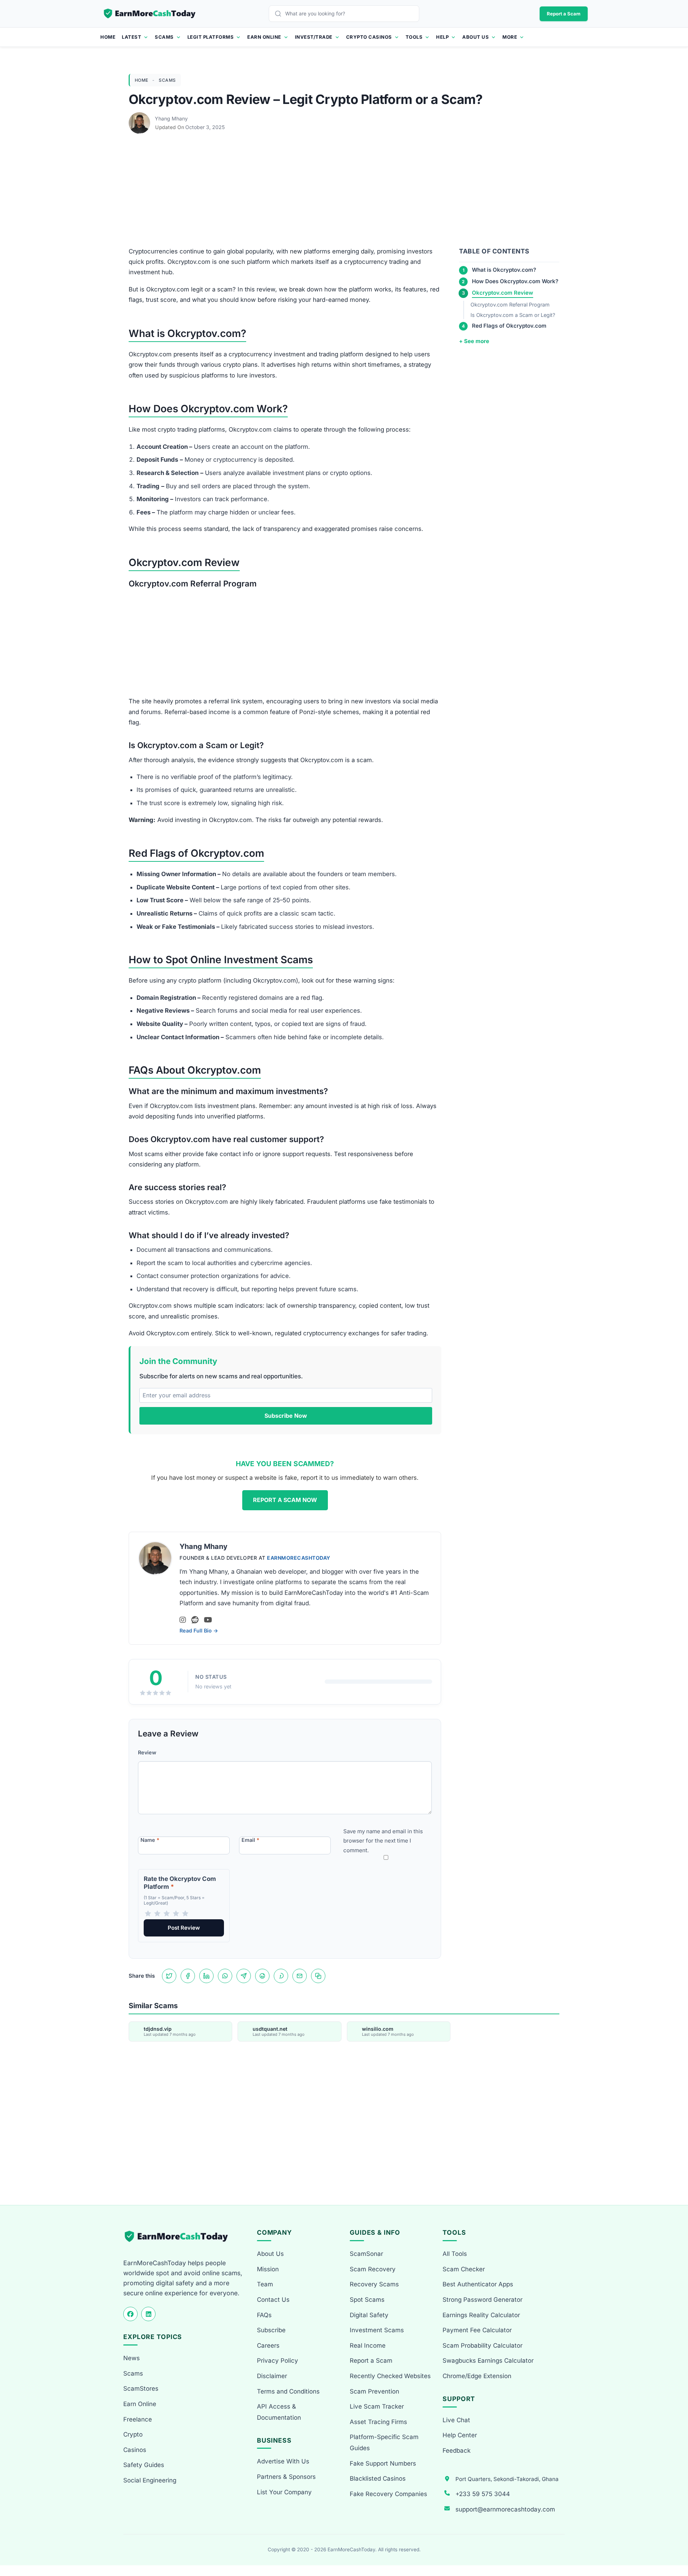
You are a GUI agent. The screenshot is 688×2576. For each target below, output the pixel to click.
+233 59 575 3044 (483, 2494)
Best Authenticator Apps (478, 2284)
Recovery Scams (374, 2284)
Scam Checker (464, 2269)
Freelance (138, 2419)
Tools (414, 37)
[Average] (167, 1914)
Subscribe (271, 2330)
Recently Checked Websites (390, 2376)
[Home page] (150, 14)
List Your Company (284, 2492)
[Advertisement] (344, 193)
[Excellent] (185, 1914)
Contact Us (273, 2300)
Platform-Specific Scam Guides (384, 2442)
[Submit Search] (280, 14)
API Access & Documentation (279, 2412)
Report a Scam (564, 14)
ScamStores (141, 2389)
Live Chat (456, 2420)
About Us (476, 37)
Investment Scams (377, 2330)
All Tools (455, 2254)
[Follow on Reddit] (195, 1620)
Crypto (133, 2434)
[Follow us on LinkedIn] (148, 2314)
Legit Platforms (211, 37)
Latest (132, 37)
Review (147, 1752)
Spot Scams (367, 2300)
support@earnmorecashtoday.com (505, 2509)
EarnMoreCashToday (299, 1558)
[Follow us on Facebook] (130, 2314)
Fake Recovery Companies (388, 2494)
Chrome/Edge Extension (477, 2376)
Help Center (460, 2435)
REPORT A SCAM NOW (285, 1500)
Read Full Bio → (199, 1631)
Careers (268, 2346)
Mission (268, 2269)
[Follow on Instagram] (183, 1620)
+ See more (474, 341)
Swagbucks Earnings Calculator (488, 2361)
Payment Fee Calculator (477, 2330)
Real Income (368, 2346)
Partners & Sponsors (286, 2477)
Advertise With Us (283, 2461)
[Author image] (140, 119)
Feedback (457, 2451)
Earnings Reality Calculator (481, 2315)
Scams (164, 37)
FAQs (264, 2315)
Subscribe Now (286, 1416)
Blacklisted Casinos (378, 2478)
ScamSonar (366, 2254)
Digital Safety (369, 2315)
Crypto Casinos (369, 37)
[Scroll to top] (674, 2544)
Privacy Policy (278, 2361)
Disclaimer (272, 2376)
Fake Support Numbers (383, 2463)
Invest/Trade (314, 37)
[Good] (176, 1914)
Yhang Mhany (171, 118)
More (510, 37)
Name (150, 1840)
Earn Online (264, 37)
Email (250, 1840)
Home (108, 37)
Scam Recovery (373, 2269)
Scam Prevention (374, 2391)
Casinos (135, 2450)
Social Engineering (150, 2480)
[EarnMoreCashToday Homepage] (179, 2236)
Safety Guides (144, 2465)
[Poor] (157, 1914)
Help (442, 37)
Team (265, 2284)
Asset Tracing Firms (378, 2422)
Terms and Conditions (288, 2391)
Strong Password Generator (482, 2300)
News (132, 2358)
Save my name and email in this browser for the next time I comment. (383, 1841)
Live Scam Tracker (377, 2406)
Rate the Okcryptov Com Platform (180, 1883)
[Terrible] (148, 1914)
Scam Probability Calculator (482, 2346)
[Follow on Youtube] (208, 1620)
